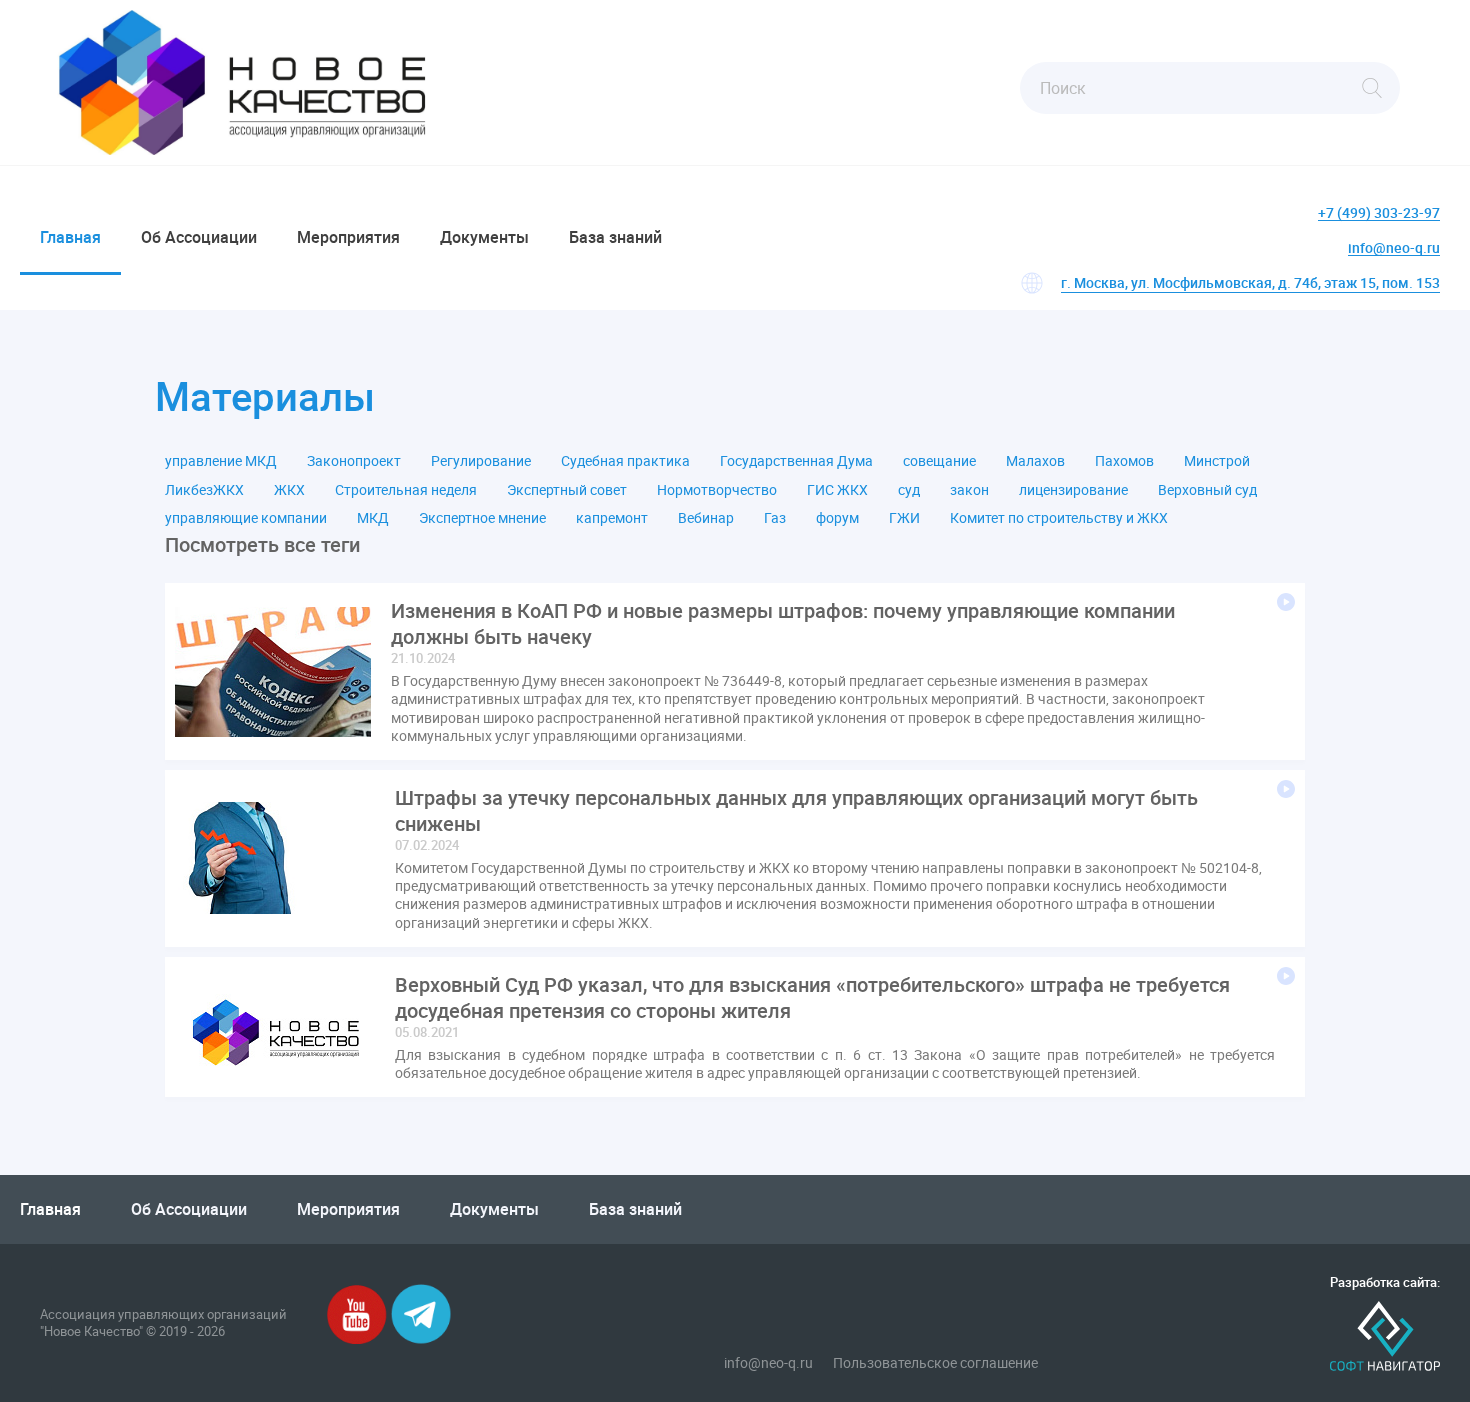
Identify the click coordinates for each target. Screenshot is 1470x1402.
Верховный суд (1207, 490)
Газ (775, 518)
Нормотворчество (717, 490)
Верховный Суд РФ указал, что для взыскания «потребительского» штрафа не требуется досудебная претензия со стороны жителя (812, 998)
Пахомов (1124, 461)
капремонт (612, 518)
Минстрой (1217, 461)
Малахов (1035, 461)
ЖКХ (289, 490)
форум (837, 518)
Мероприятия (348, 237)
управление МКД (221, 461)
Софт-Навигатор (1385, 1336)
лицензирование (1073, 490)
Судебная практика (625, 461)
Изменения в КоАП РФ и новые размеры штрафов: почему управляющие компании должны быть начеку (783, 624)
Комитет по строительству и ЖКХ (1059, 518)
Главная (70, 237)
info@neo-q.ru (1394, 248)
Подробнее (1286, 602)
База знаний (615, 237)
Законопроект (354, 461)
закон (969, 490)
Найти (1372, 88)
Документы (484, 237)
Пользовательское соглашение (935, 1363)
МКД (373, 518)
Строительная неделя (406, 490)
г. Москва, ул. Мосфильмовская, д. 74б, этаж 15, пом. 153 (1250, 282)
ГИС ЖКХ (837, 490)
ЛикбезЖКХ (204, 490)
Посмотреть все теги (262, 545)
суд (909, 490)
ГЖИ (904, 518)
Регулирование (481, 461)
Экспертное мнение (482, 518)
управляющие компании (246, 518)
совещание (939, 461)
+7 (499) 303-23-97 (1379, 213)
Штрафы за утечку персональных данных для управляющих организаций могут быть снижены (796, 811)
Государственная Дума (796, 461)
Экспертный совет (567, 490)
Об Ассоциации (199, 237)
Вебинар (706, 518)
